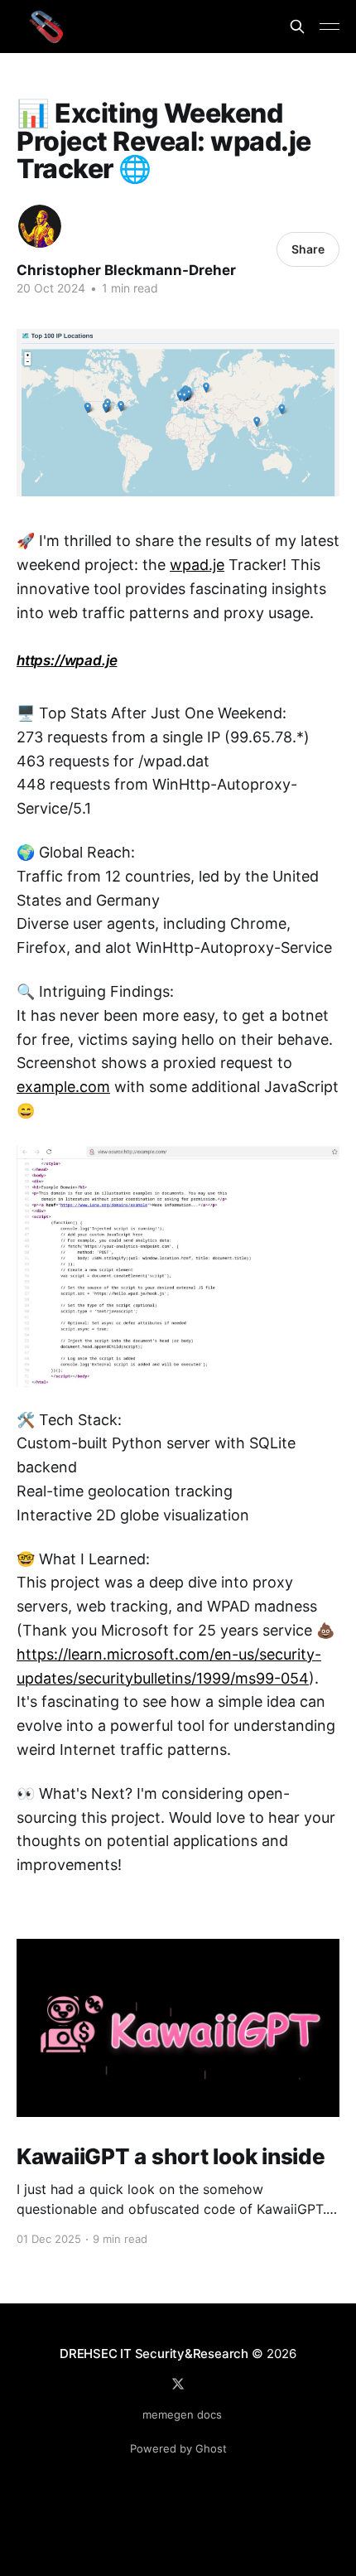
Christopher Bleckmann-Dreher (126, 270)
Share (308, 249)
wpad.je (197, 565)
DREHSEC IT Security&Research (154, 2354)
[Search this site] (297, 27)
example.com (63, 1087)
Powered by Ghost (178, 2448)
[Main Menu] (330, 27)
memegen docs (182, 2414)
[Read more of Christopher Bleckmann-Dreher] (40, 226)
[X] (178, 2384)
